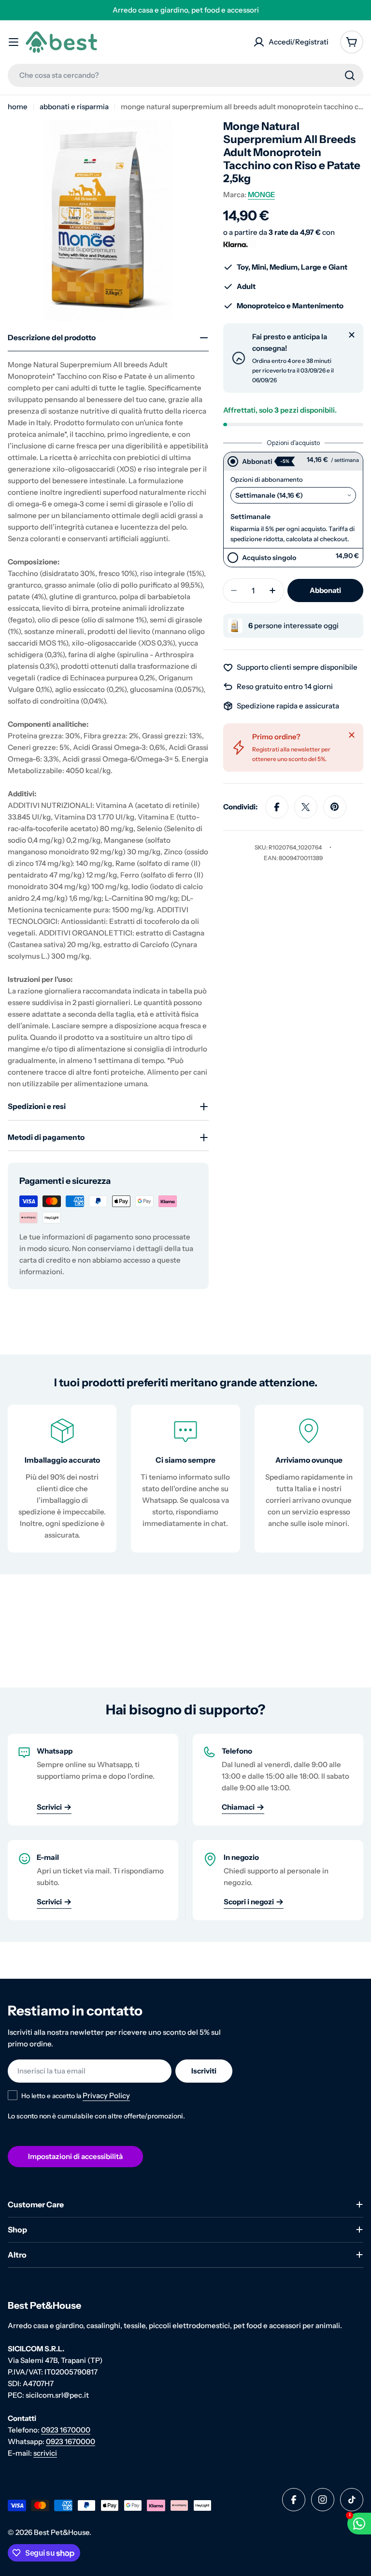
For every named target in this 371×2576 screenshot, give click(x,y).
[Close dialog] (282, 1151)
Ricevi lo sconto (185, 1377)
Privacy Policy (189, 1404)
